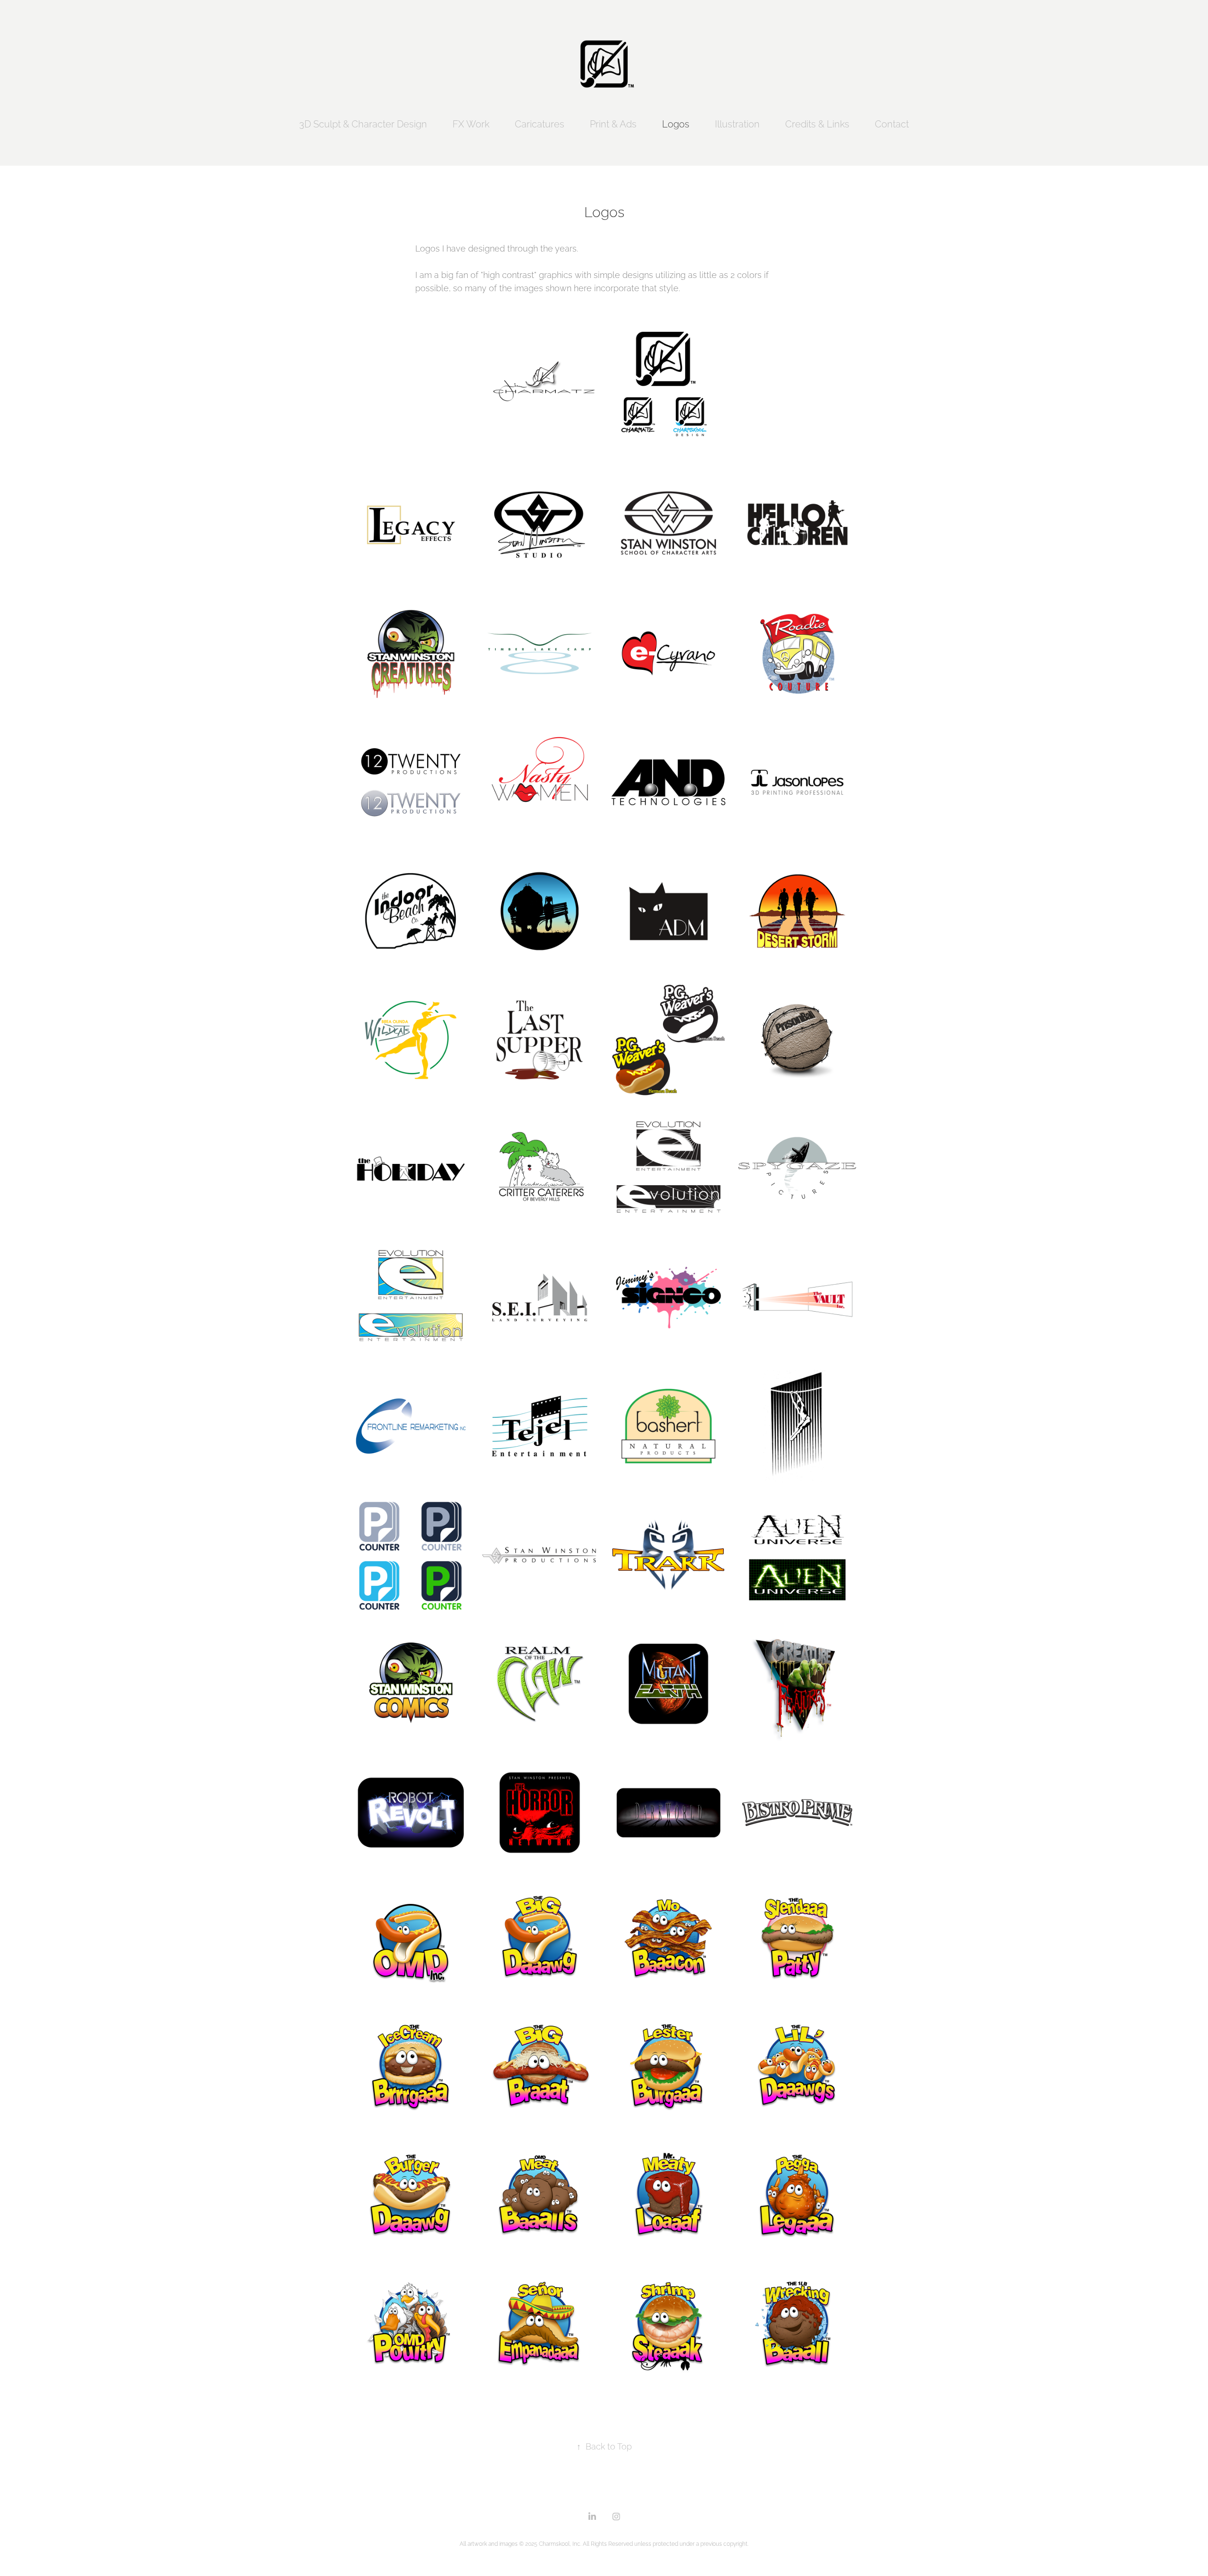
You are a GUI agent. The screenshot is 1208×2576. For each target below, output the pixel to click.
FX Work (471, 123)
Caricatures (540, 123)
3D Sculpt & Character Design (363, 123)
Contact (892, 123)
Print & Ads (613, 123)
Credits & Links (817, 123)
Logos (676, 123)
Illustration (737, 123)
